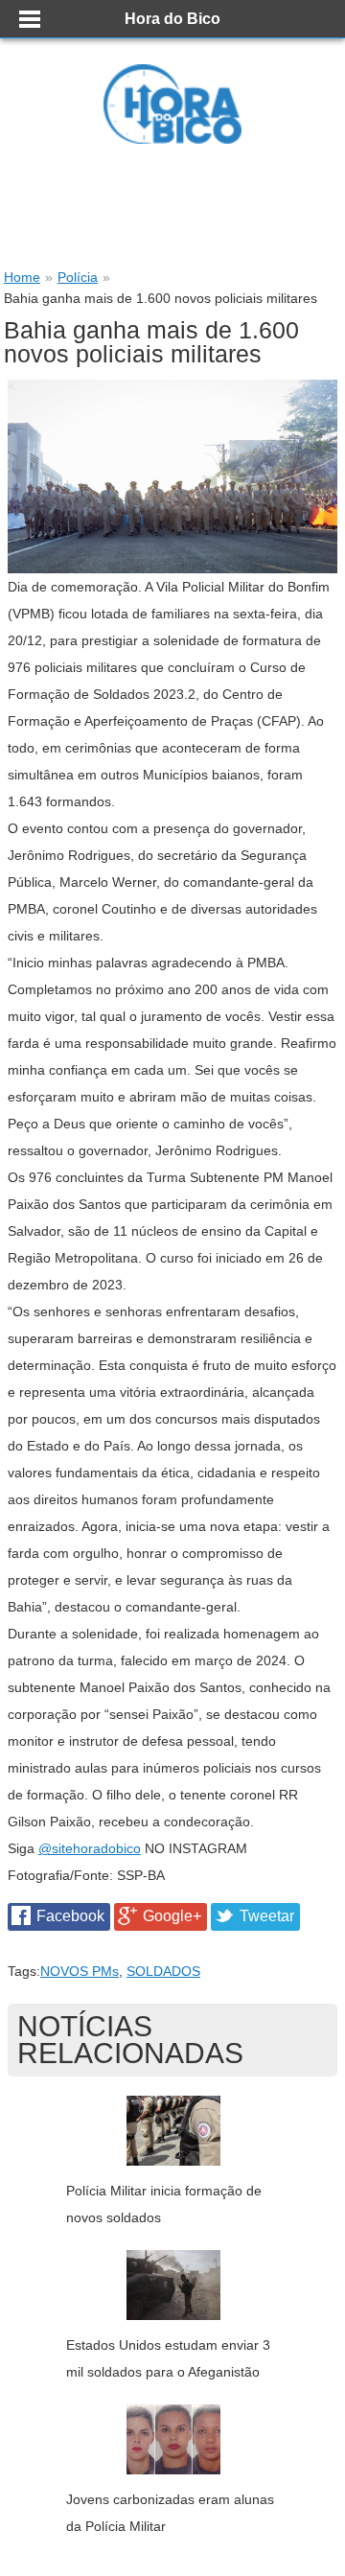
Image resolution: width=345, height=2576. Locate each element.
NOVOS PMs (80, 1971)
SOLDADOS (163, 1971)
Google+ (172, 1916)
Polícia (78, 277)
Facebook (70, 1916)
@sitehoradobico (90, 1848)
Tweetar (267, 1916)
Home (22, 277)
